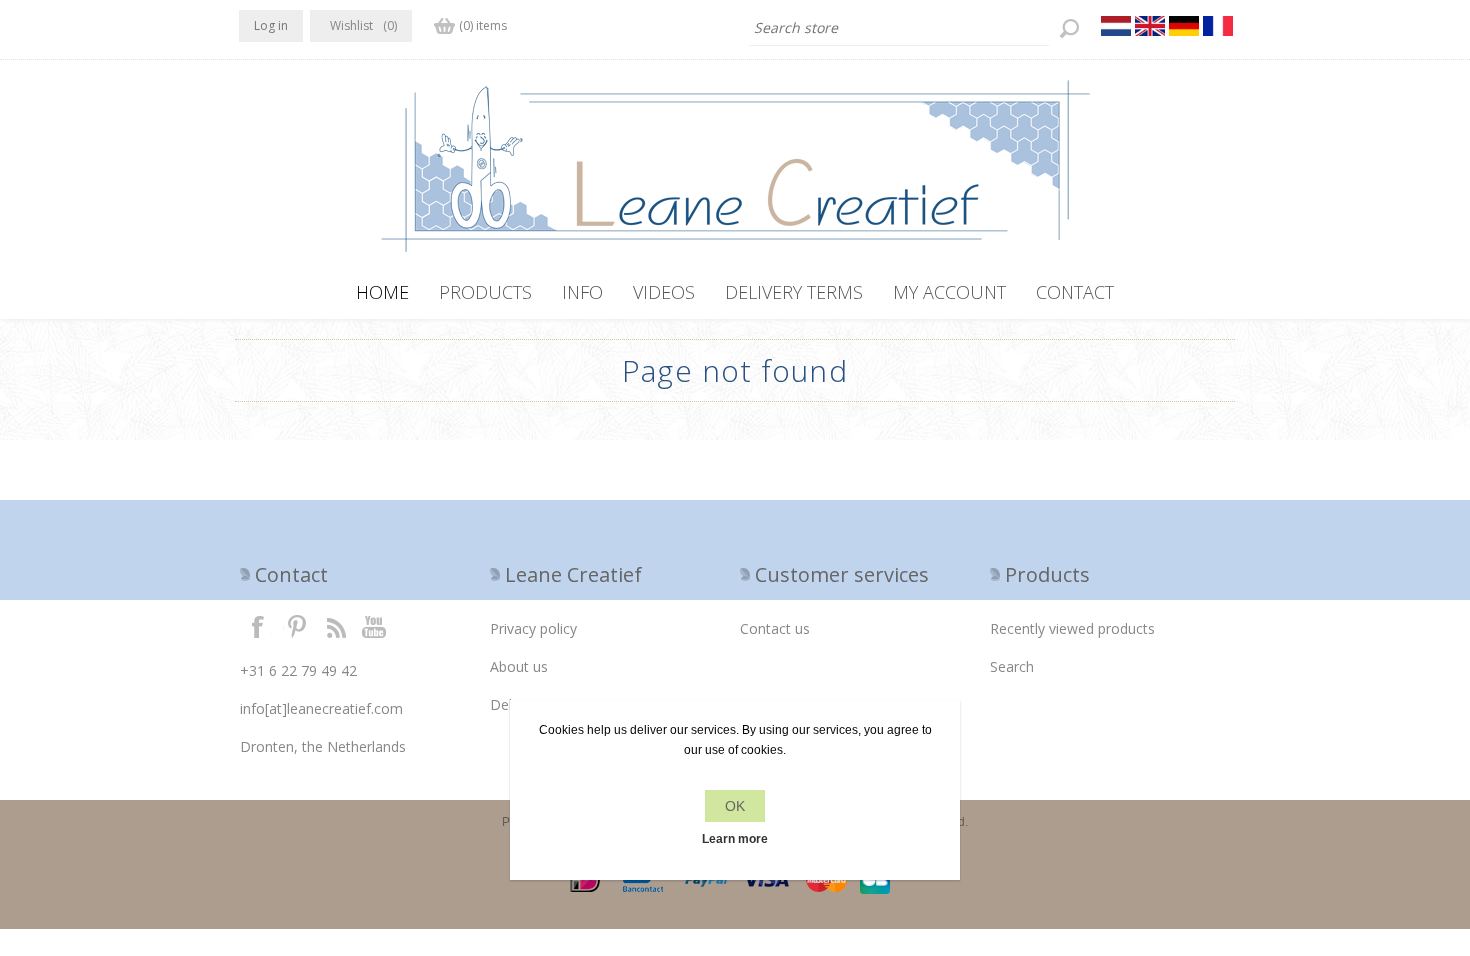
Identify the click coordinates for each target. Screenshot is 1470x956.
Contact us (775, 628)
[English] (1150, 26)
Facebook (258, 626)
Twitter (297, 626)
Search (1012, 666)
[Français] (1218, 26)
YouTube (375, 626)
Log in (271, 25)
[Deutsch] (1184, 26)
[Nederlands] (1116, 26)
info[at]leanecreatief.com (321, 708)
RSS (336, 626)
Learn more (735, 839)
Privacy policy (533, 628)
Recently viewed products (1072, 628)
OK (735, 806)
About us (519, 666)
